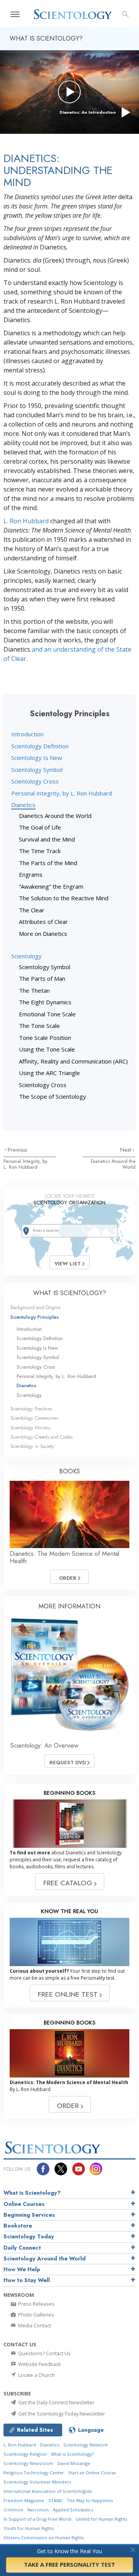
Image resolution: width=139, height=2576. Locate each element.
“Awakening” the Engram (51, 886)
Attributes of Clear (43, 922)
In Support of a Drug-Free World (37, 2519)
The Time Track (40, 851)
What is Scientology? (32, 2193)
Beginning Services (29, 2215)
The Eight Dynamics (45, 1002)
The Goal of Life (40, 827)
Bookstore (18, 2226)
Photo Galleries (36, 2315)
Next (126, 1150)
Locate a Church (36, 2375)
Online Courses (24, 2204)
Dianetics (23, 805)
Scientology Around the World (45, 2258)
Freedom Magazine (24, 2500)
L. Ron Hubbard (26, 521)
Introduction (27, 734)
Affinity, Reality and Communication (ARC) (73, 1061)
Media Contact (34, 2325)
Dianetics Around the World (55, 816)
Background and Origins (35, 1307)
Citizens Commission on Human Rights (44, 2538)
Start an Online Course (92, 2473)
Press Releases (36, 2304)
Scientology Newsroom (28, 2463)
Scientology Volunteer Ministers (37, 2482)
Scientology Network (86, 2445)
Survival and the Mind (47, 839)
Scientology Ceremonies (34, 1418)
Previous (18, 1150)
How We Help (22, 2269)
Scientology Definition (40, 746)
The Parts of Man (42, 978)
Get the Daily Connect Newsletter (56, 2402)
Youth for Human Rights (29, 2528)
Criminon (13, 2510)
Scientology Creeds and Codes (42, 1437)
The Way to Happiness (90, 2500)
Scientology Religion (25, 2454)
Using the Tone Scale (47, 1049)
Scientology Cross (35, 781)
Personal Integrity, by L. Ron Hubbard (62, 793)
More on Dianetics (43, 934)
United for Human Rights (101, 2519)
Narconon (38, 2510)
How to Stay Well (27, 2280)
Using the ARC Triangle (49, 1073)
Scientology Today (29, 2236)
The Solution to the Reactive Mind (64, 898)
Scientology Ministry (31, 1428)
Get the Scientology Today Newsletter (61, 2414)
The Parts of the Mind (48, 863)
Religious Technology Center (34, 2473)
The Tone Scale (39, 1026)
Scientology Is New (37, 758)
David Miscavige (74, 2463)
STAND (55, 2500)
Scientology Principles (35, 1317)
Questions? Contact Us (44, 2353)
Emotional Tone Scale (47, 1014)
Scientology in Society (32, 1446)
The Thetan (34, 990)
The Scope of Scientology (53, 1096)
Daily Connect (22, 2248)
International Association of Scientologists (48, 2491)
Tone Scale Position (45, 1038)
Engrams (31, 874)
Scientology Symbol (37, 770)
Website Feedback (39, 2364)
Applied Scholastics (73, 2510)
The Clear (32, 910)
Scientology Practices (31, 1409)
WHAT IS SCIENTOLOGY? (70, 1293)
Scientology (26, 956)
